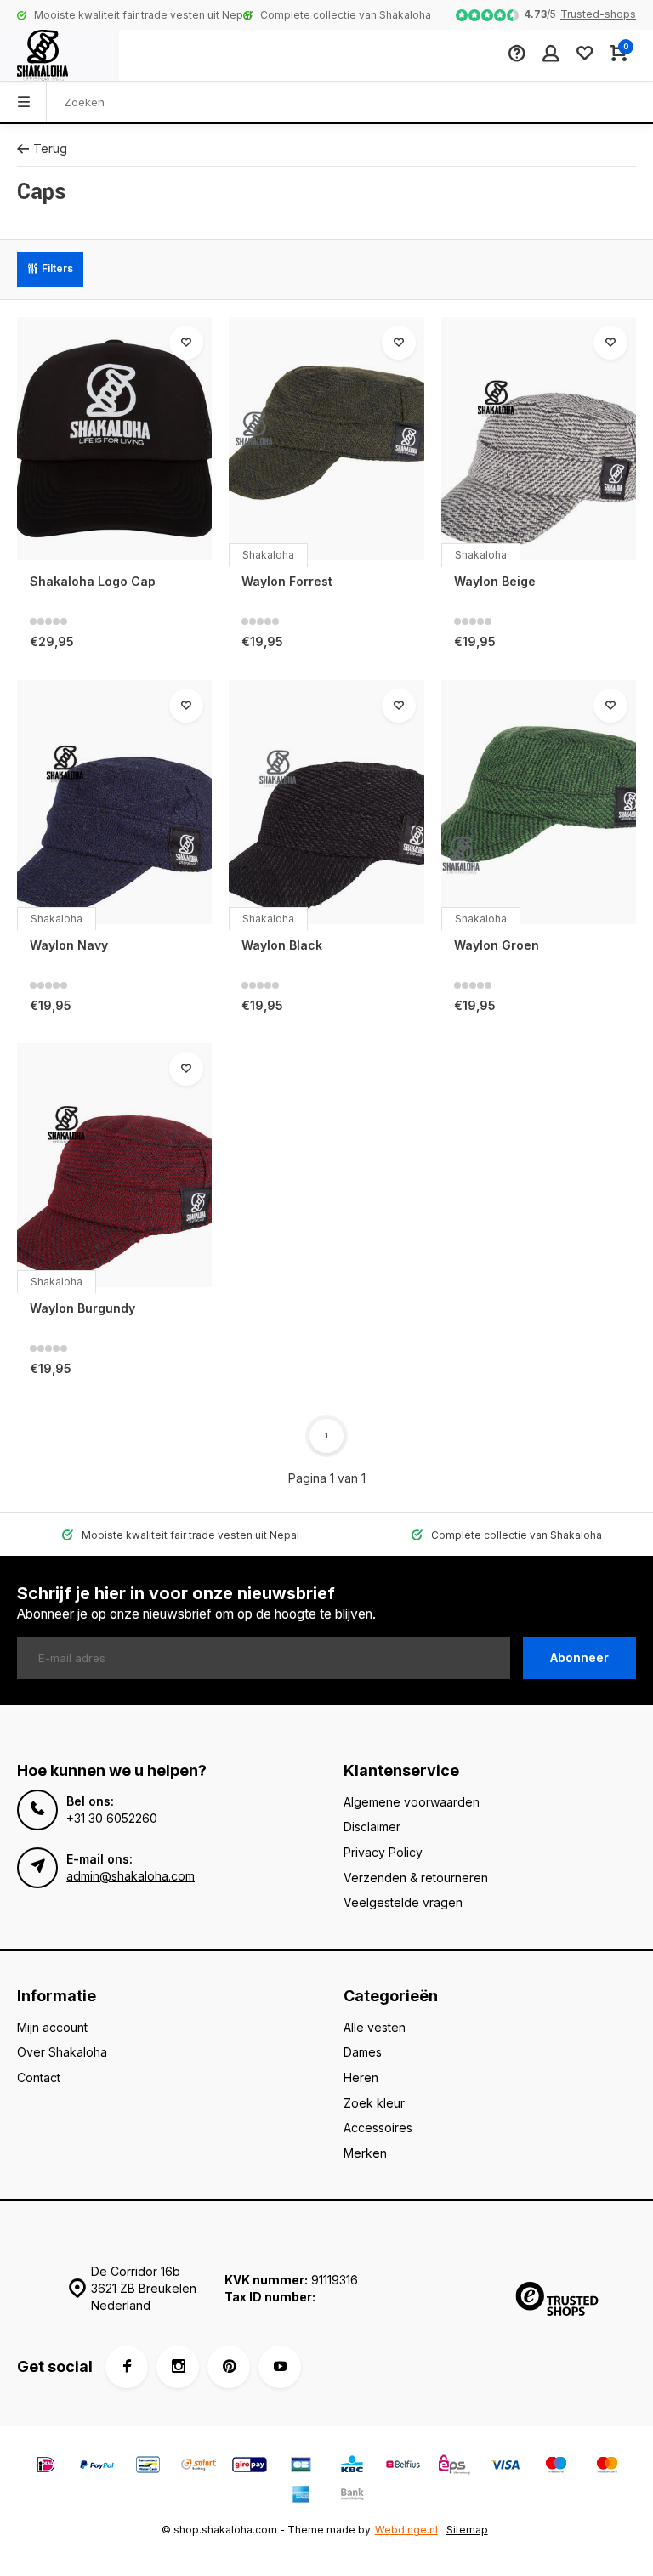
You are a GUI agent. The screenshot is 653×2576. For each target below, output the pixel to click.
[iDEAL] (46, 2467)
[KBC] (352, 2467)
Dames (363, 2052)
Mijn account (52, 2027)
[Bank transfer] (352, 2497)
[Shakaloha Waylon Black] (326, 802)
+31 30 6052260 (112, 1818)
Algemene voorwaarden (412, 1802)
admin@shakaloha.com (131, 1876)
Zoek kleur (374, 2103)
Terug (50, 148)
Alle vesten (375, 2027)
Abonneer (579, 1657)
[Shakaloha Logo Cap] (114, 439)
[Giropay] (250, 2467)
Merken (365, 2153)
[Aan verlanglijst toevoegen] (186, 343)
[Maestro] (556, 2467)
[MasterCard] (607, 2467)
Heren (361, 2077)
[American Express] (301, 2497)
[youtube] (280, 2367)
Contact (39, 2077)
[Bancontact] (148, 2467)
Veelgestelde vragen (403, 1902)
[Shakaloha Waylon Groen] (539, 802)
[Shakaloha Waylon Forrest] (326, 439)
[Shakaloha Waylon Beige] (539, 439)
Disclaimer (372, 1827)
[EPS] (454, 2467)
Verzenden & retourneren (416, 1878)
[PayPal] (97, 2467)
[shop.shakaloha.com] (60, 55)
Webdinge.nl (406, 2530)
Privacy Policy (383, 1852)
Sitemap (467, 2530)
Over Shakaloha (62, 2052)
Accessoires (378, 2128)
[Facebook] (127, 2367)
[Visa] (505, 2467)
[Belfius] (403, 2467)
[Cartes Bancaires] (301, 2467)
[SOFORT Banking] (199, 2467)
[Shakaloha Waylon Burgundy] (114, 1165)
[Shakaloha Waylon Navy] (114, 802)
